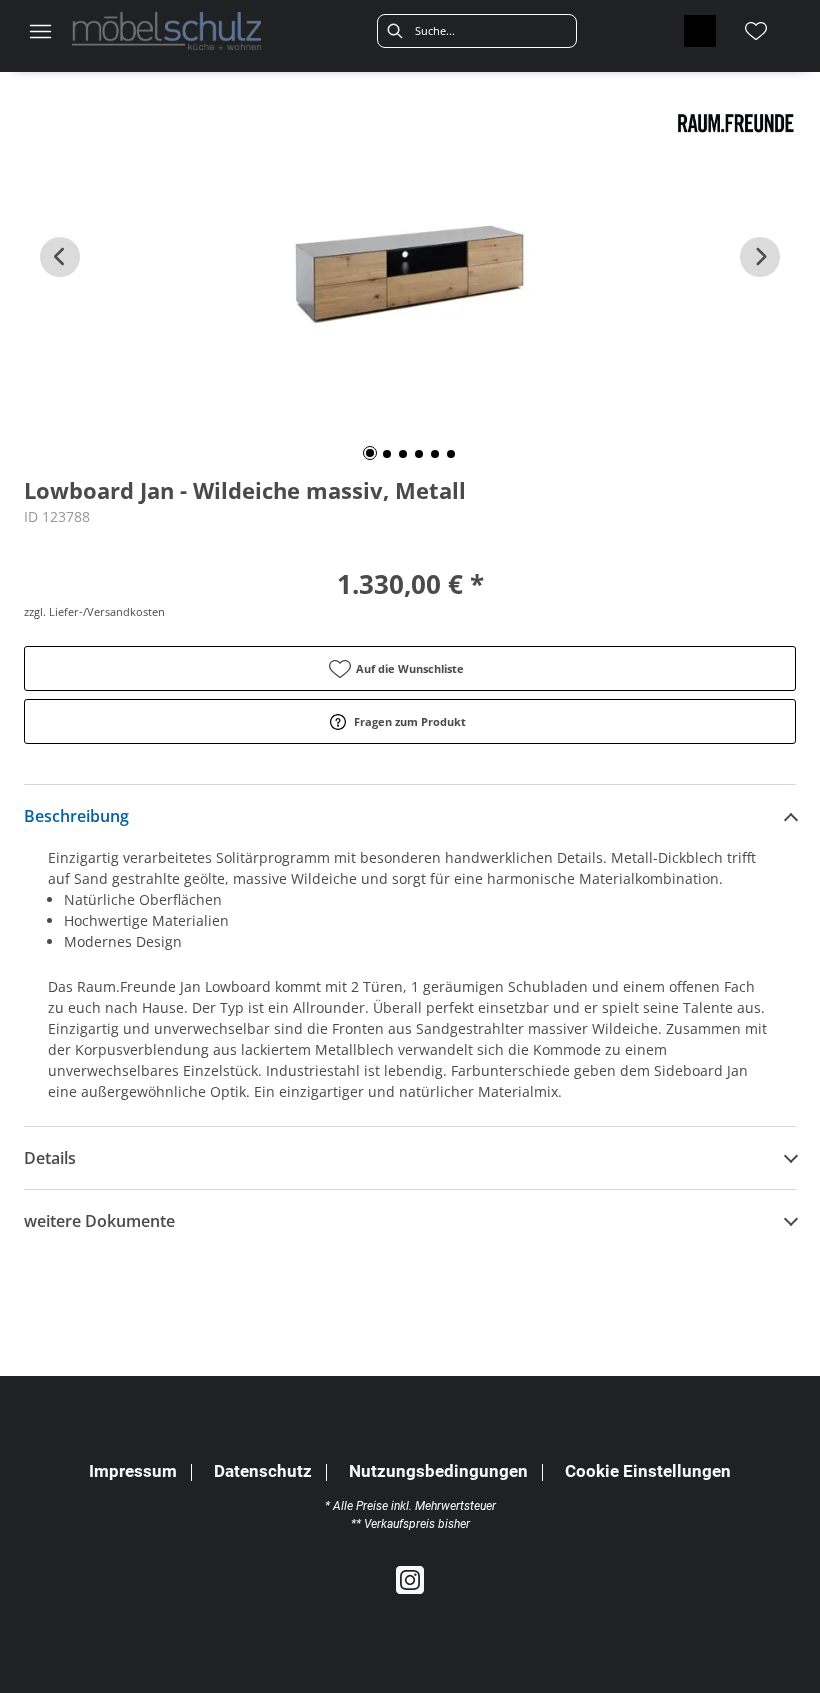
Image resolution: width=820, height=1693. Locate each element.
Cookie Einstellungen (648, 1472)
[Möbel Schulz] (166, 31)
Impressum (133, 1471)
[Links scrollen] (60, 257)
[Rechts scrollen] (760, 257)
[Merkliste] (756, 31)
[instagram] (410, 1581)
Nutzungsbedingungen (438, 1471)
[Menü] (40, 31)
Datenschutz (263, 1471)
